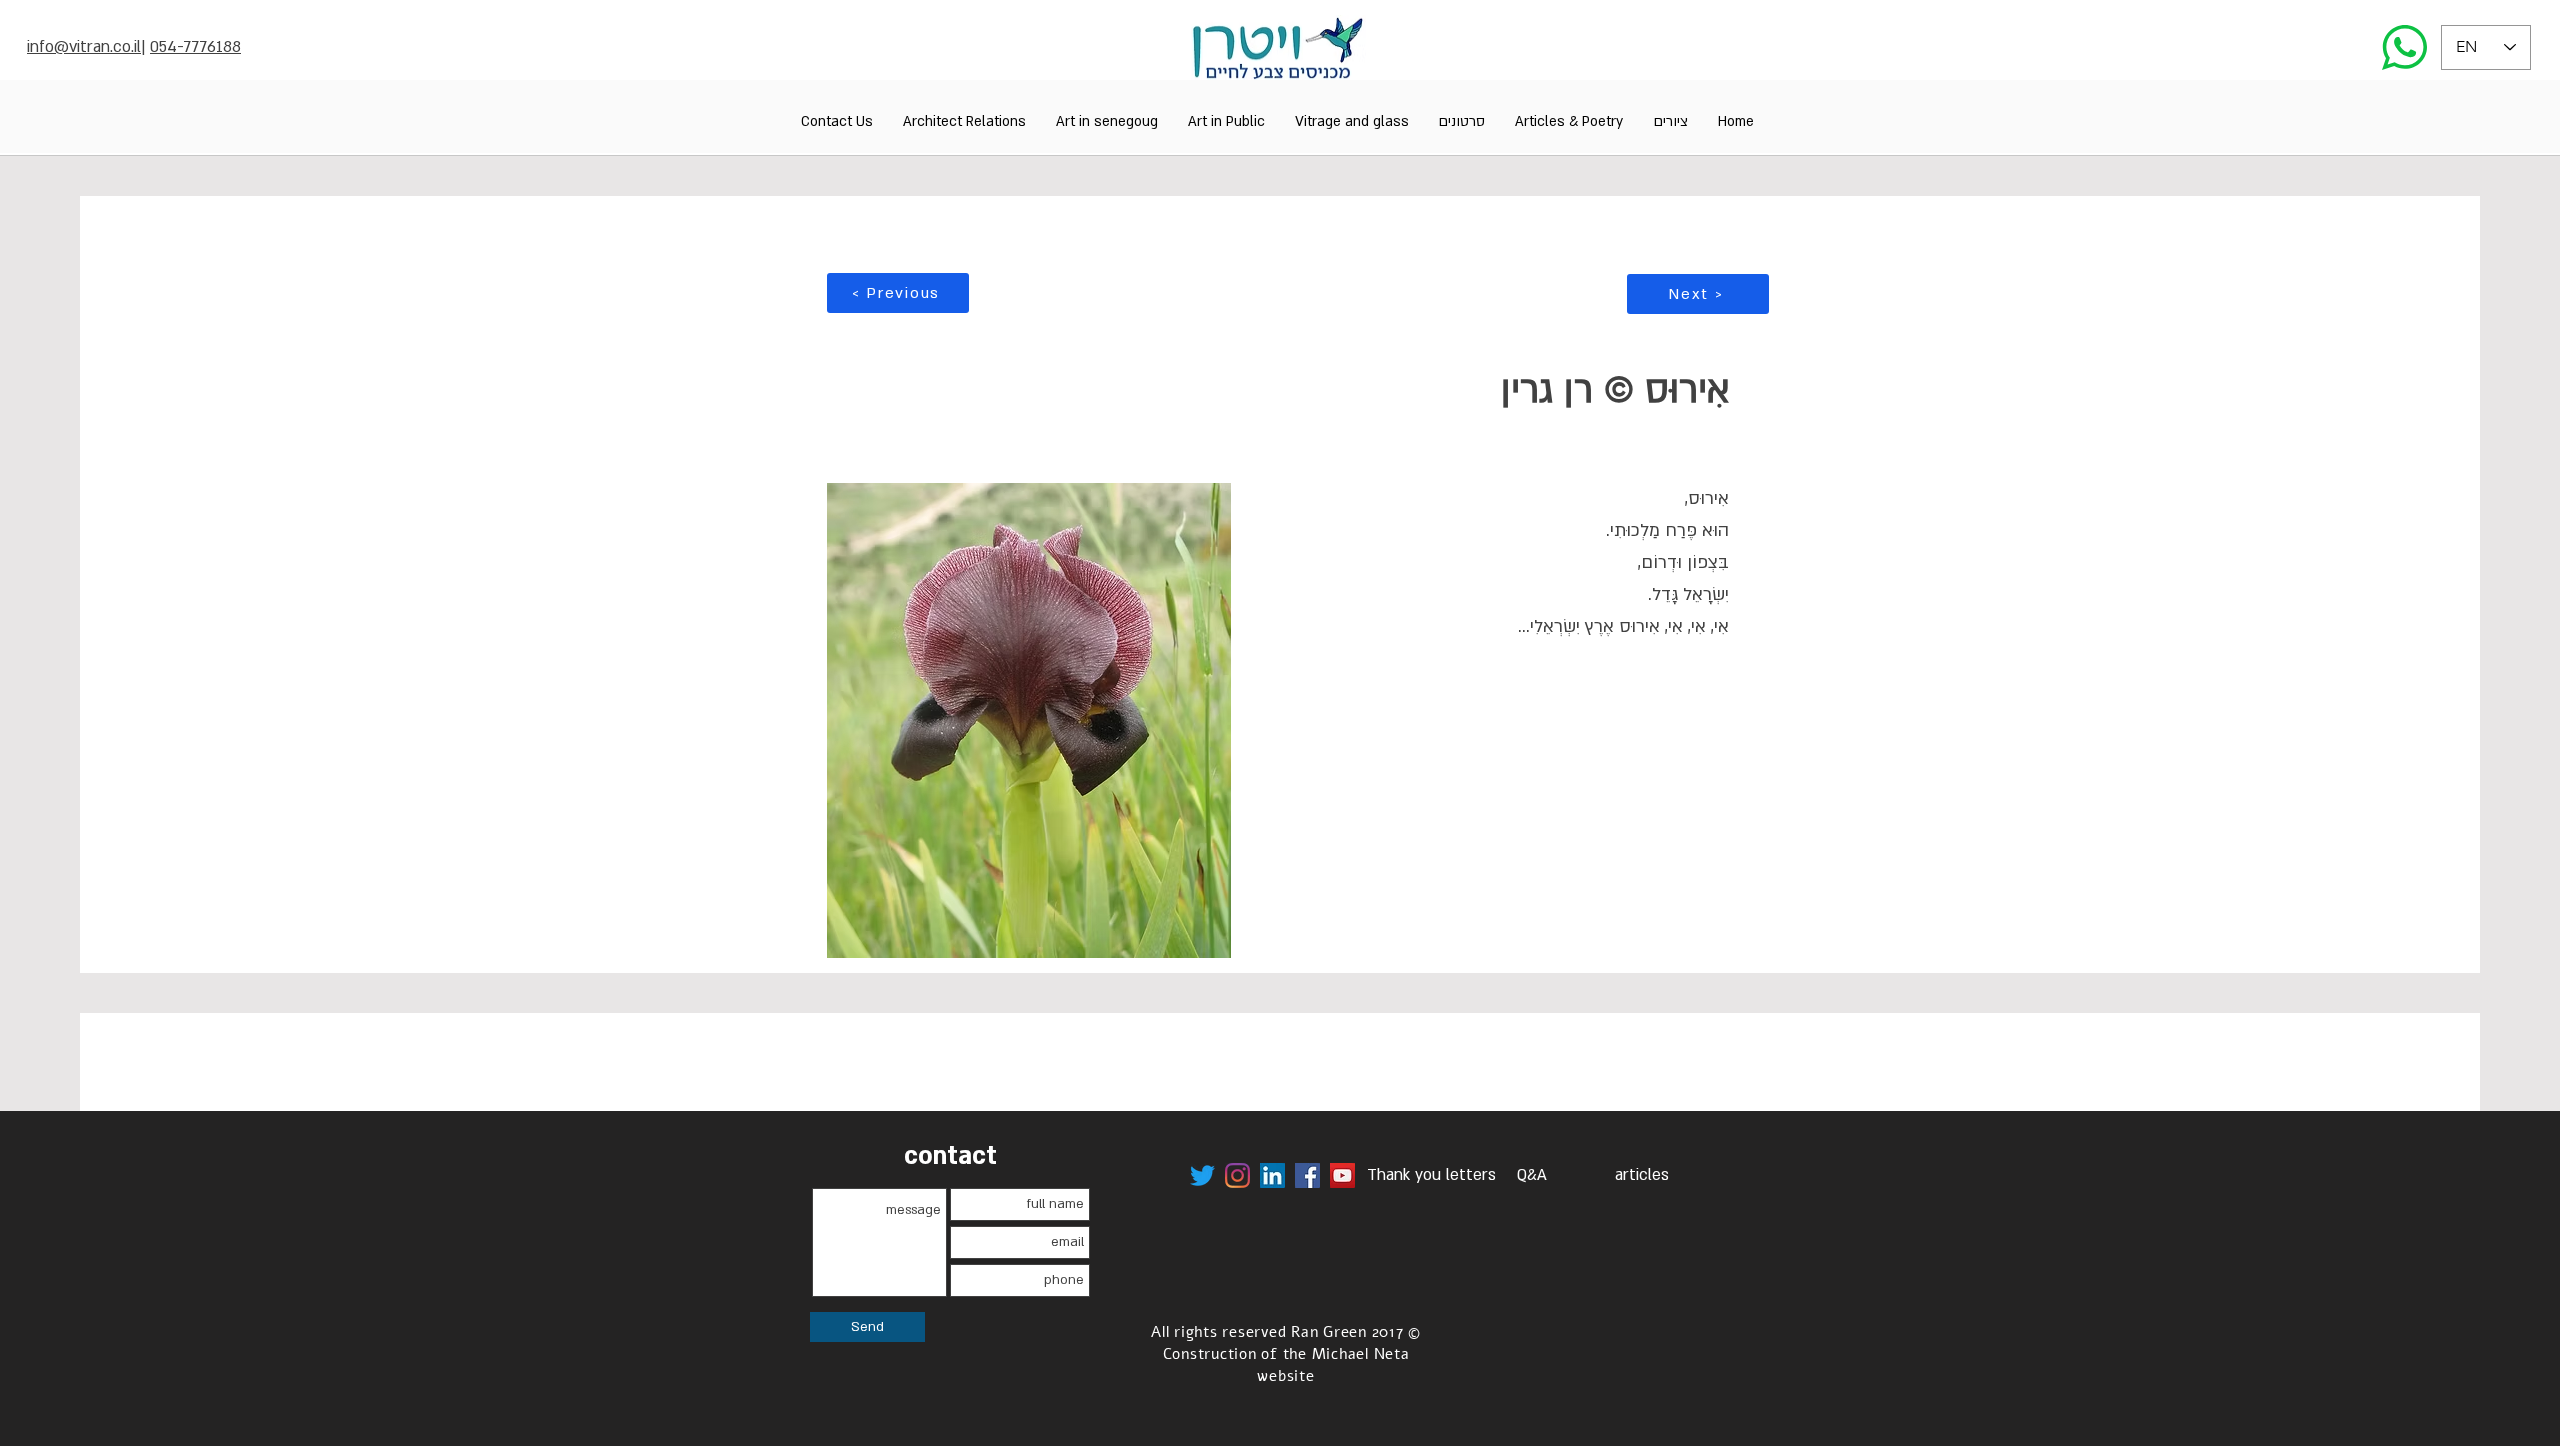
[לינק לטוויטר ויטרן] (1202, 1175)
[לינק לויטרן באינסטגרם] (1237, 1175)
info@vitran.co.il (84, 47)
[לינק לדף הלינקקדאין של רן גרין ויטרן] (1272, 1175)
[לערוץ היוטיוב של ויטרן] (1342, 1175)
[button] (1670, 121)
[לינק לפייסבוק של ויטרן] (1307, 1175)
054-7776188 (195, 47)
